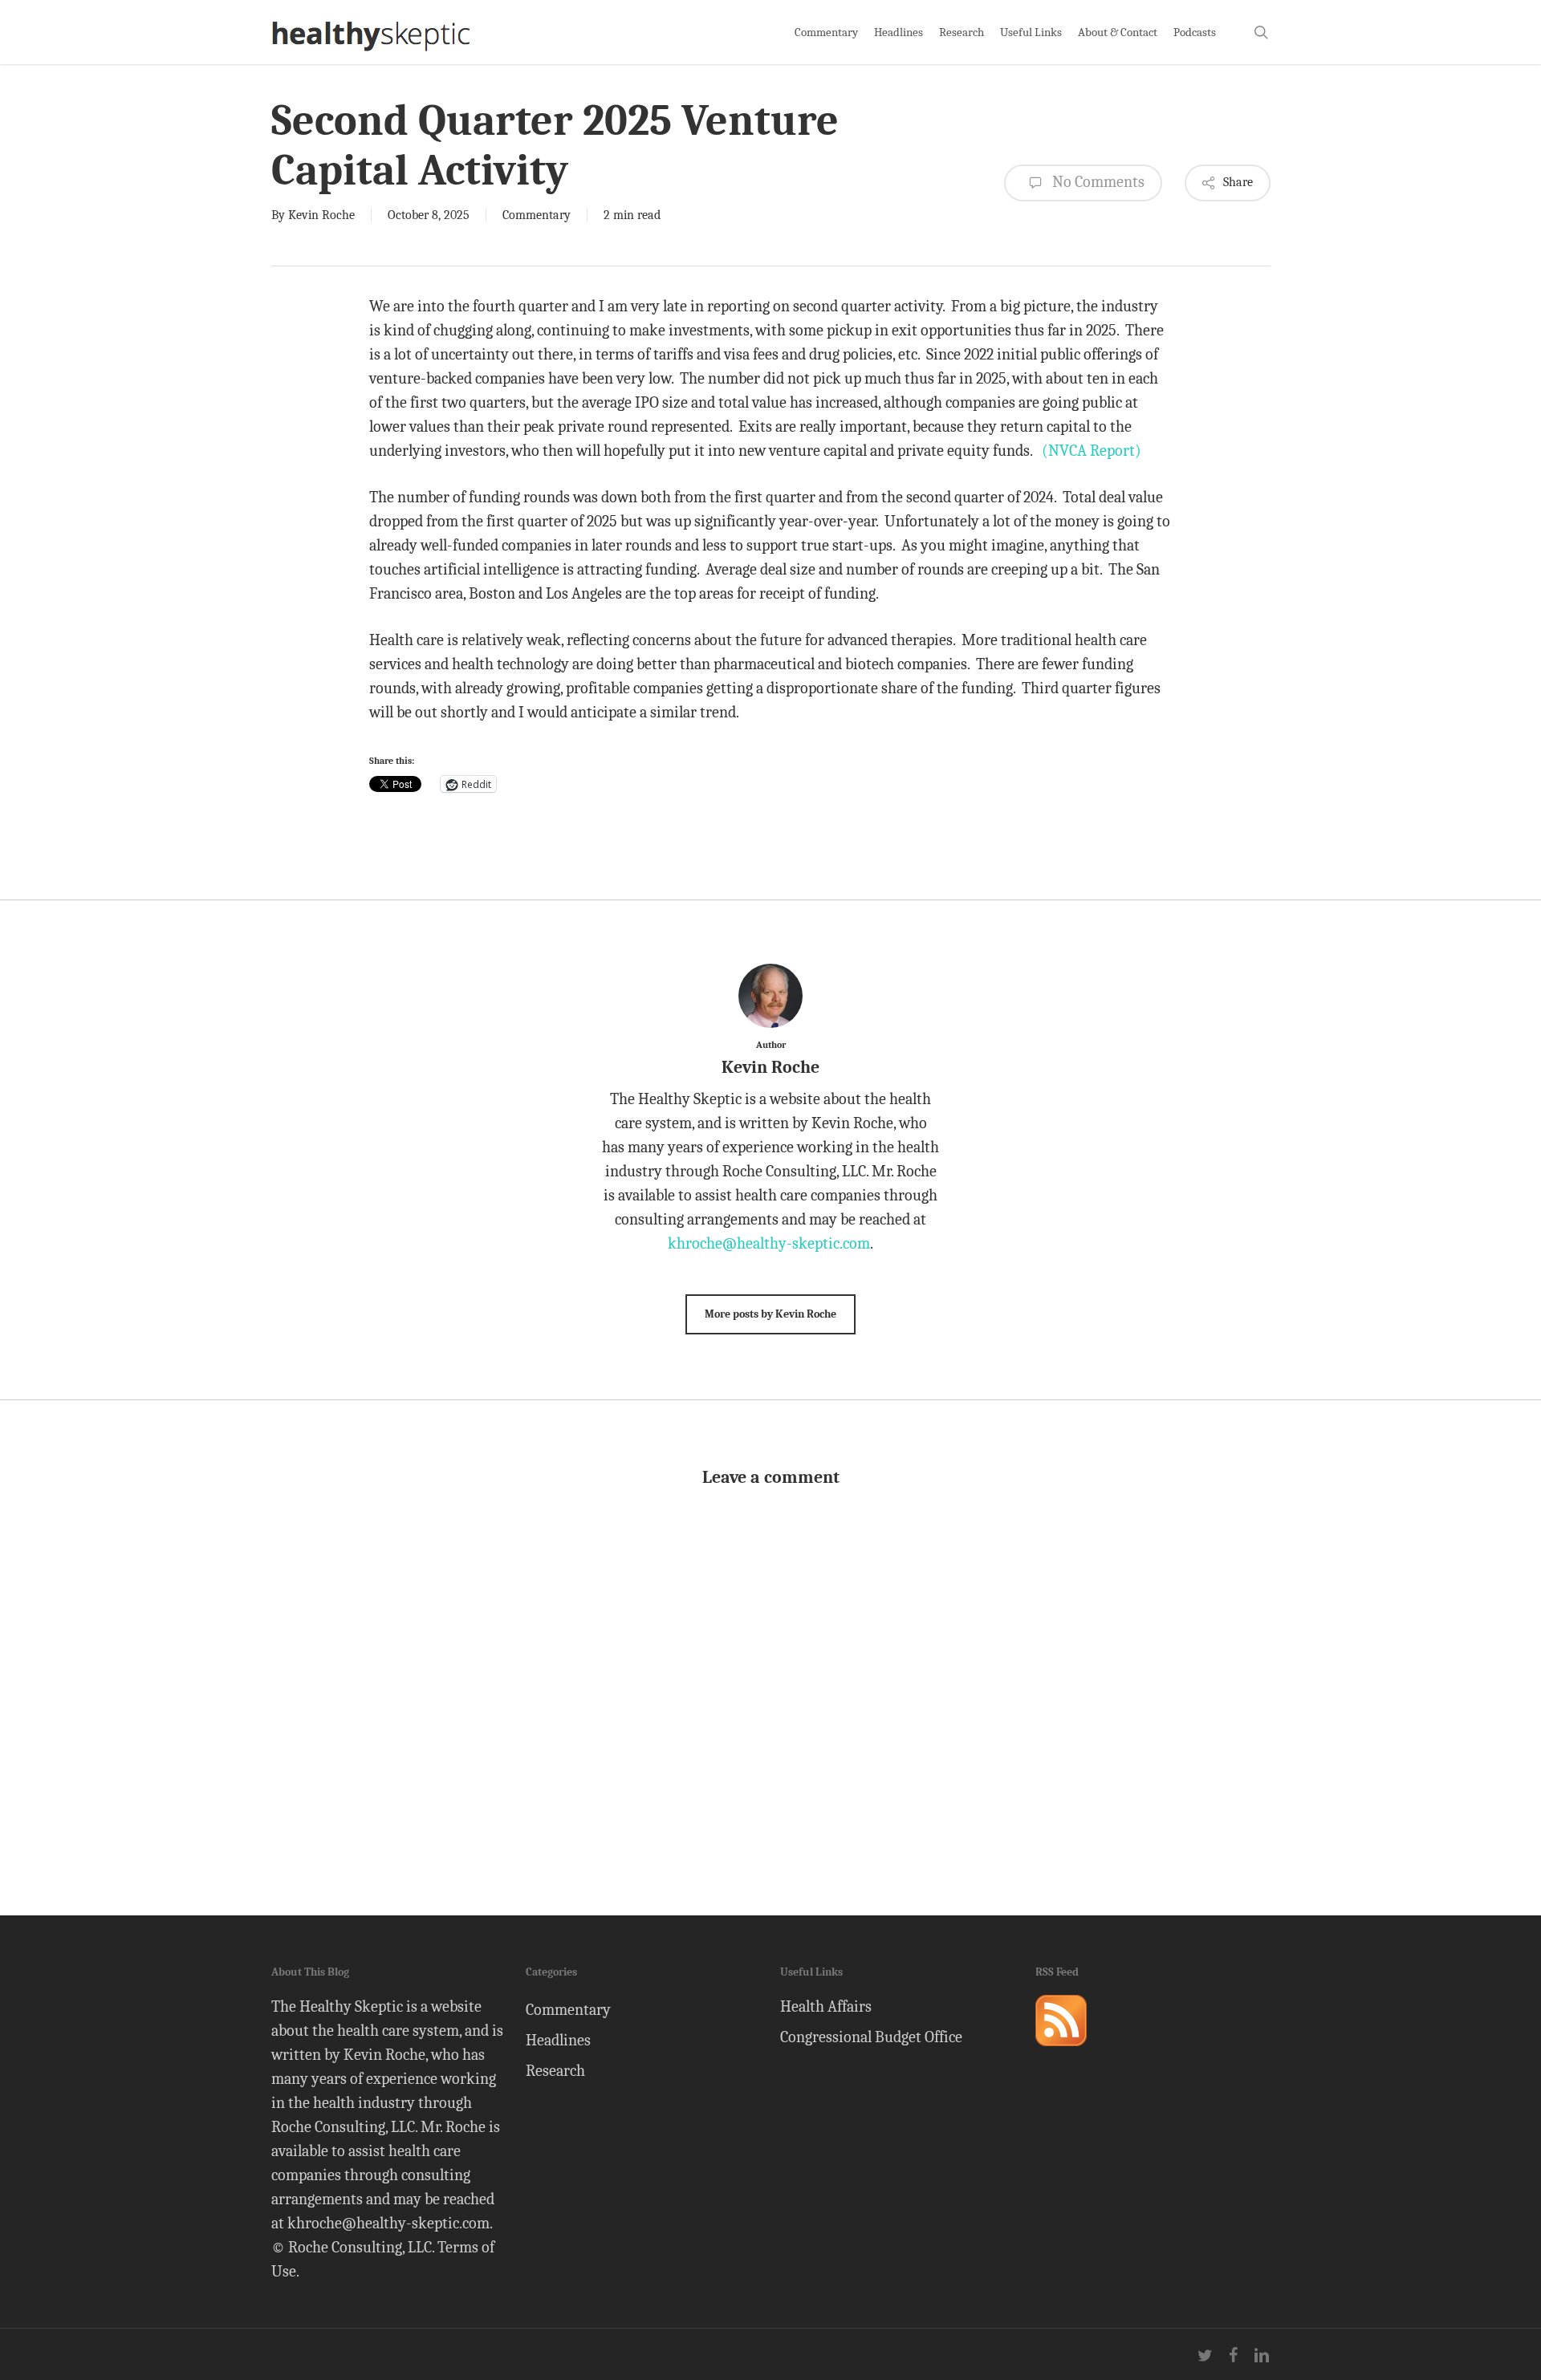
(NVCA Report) (1092, 451)
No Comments (1097, 182)
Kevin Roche (321, 215)
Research (555, 2071)
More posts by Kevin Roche (770, 1314)
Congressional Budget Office (871, 2037)
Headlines (558, 2040)
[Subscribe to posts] (1061, 2053)
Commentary (537, 215)
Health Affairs (826, 2006)
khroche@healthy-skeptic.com (769, 1243)
